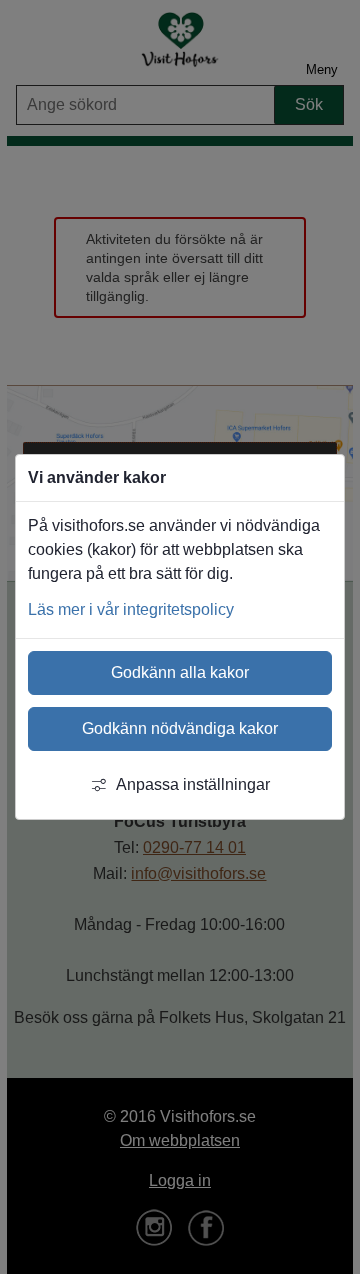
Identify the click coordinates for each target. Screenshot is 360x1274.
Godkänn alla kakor (180, 672)
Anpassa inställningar (193, 784)
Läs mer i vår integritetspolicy (131, 609)
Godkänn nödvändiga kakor (180, 728)
